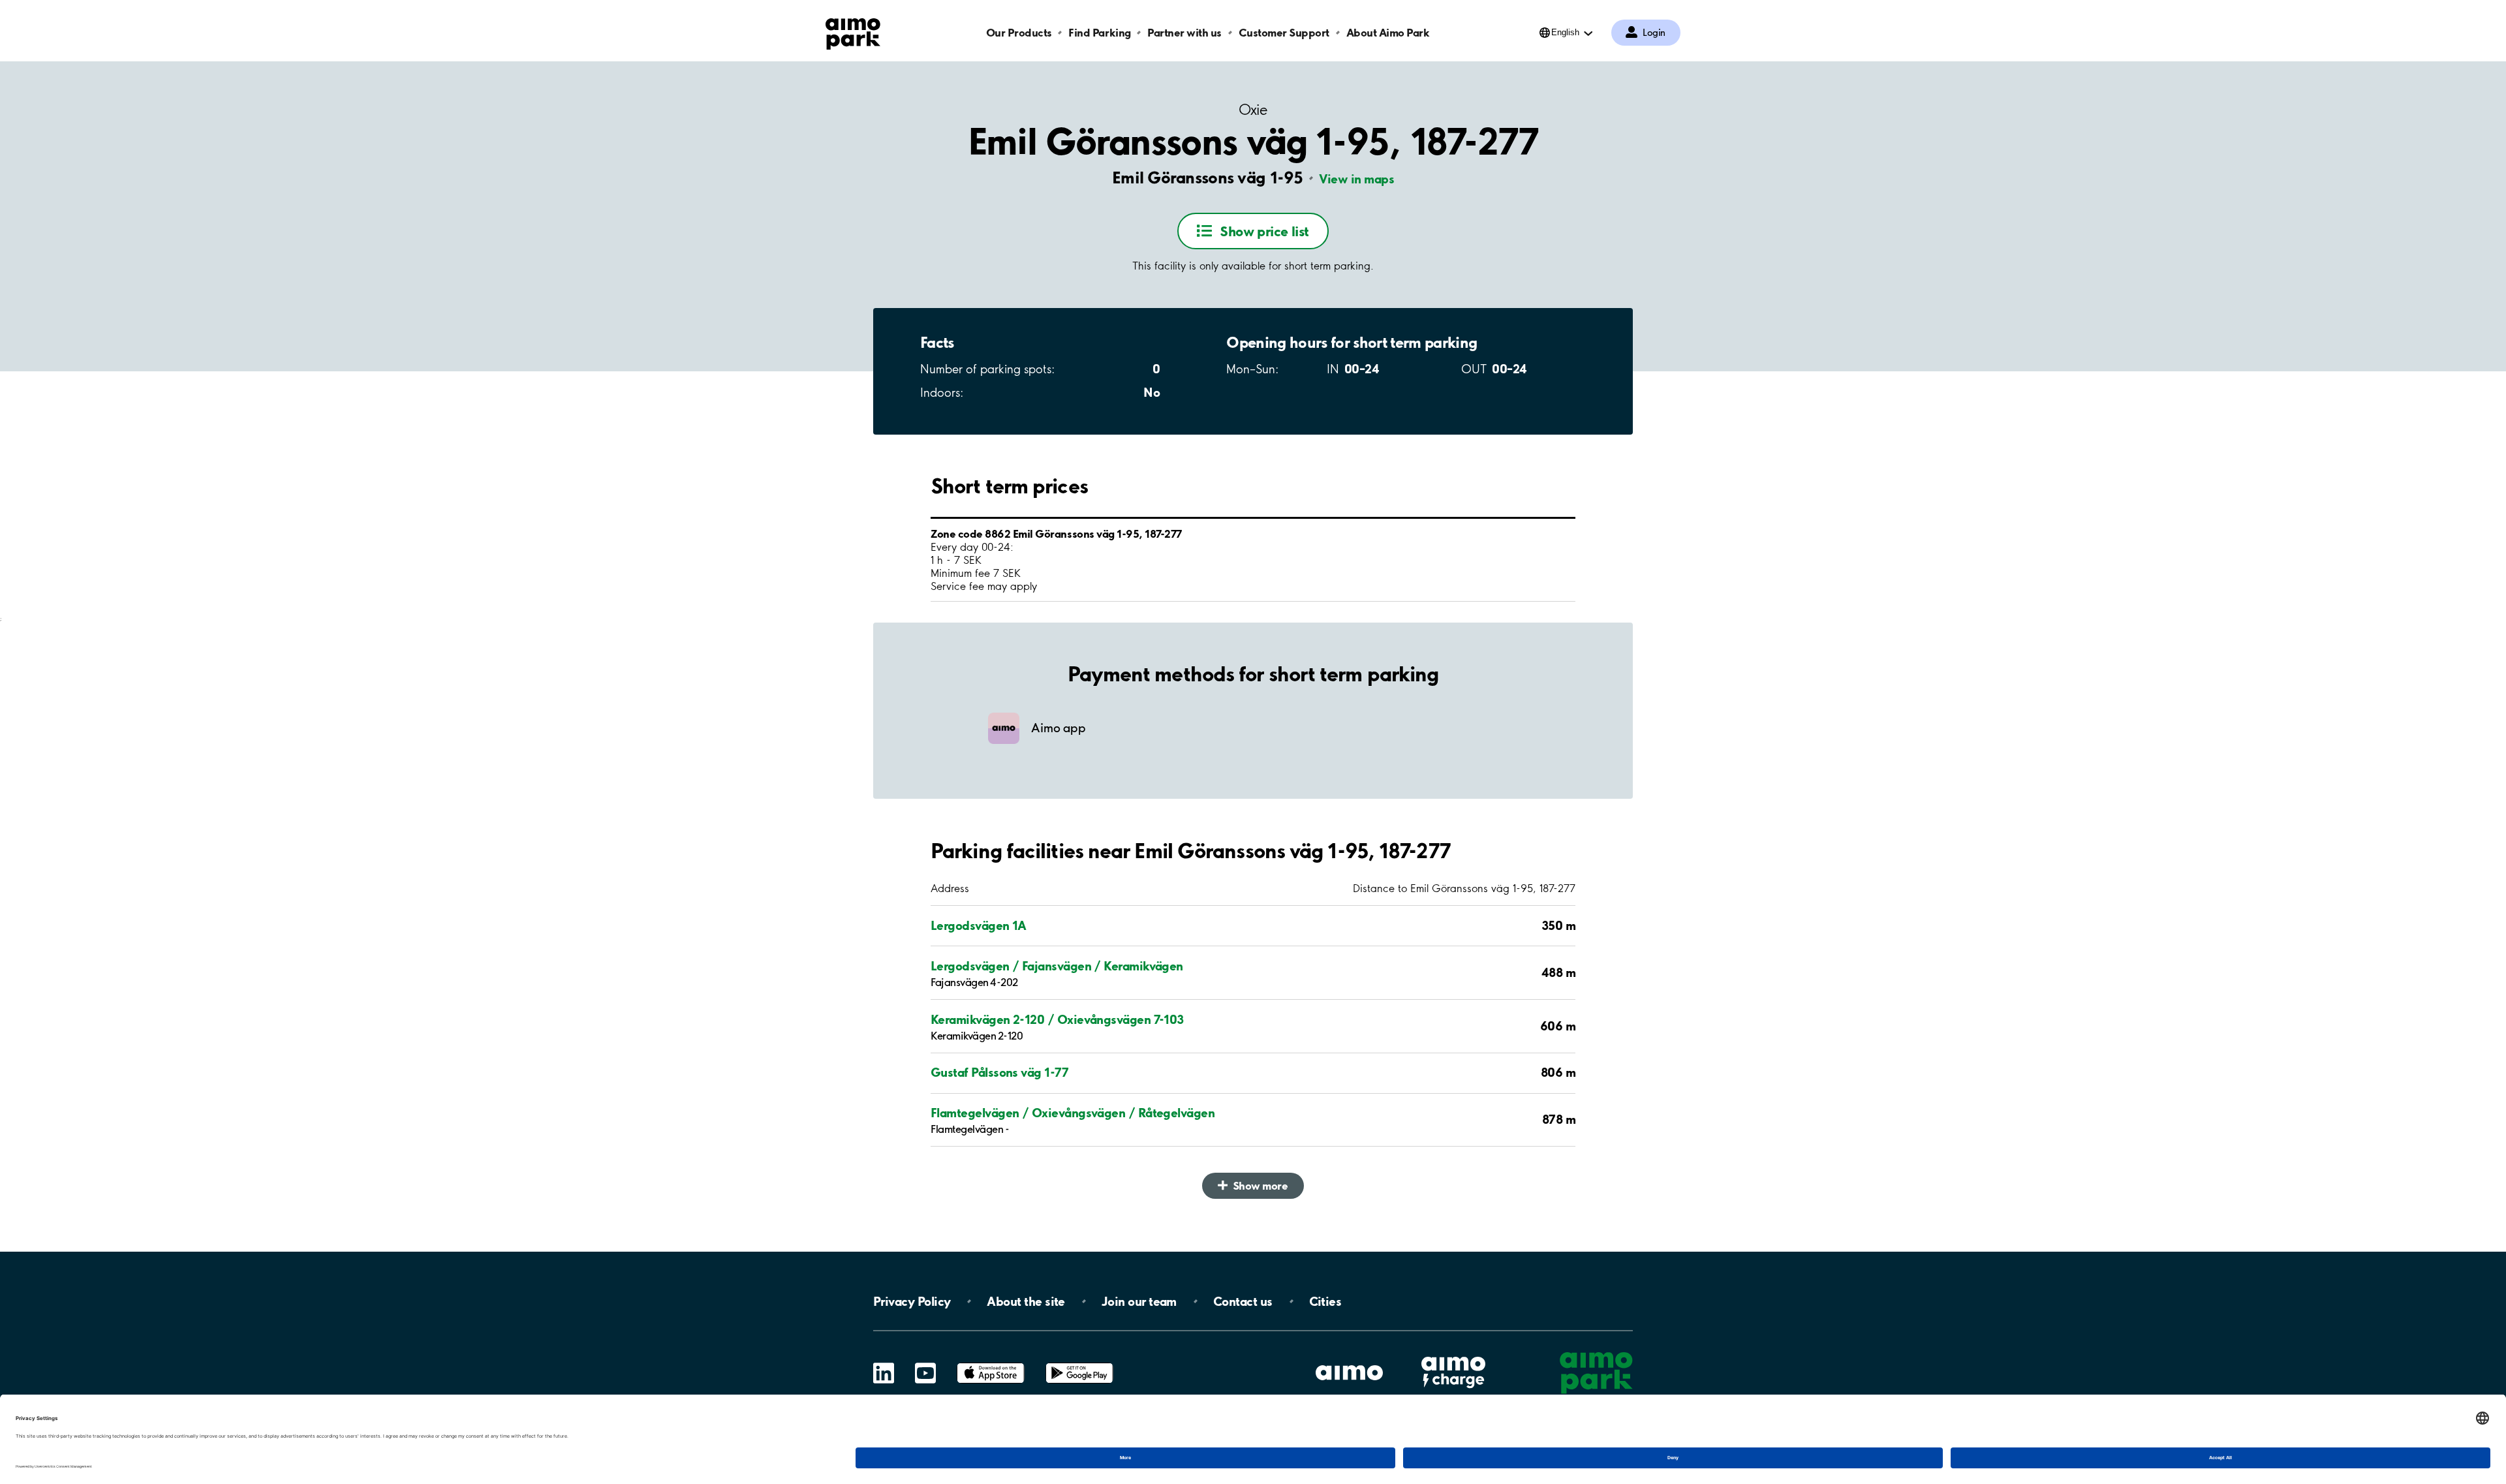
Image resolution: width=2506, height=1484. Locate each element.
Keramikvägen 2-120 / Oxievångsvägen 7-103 (1057, 1019)
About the (1026, 1301)
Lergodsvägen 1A (979, 925)
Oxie (1253, 110)
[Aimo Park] (853, 31)
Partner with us (1184, 32)
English (1565, 32)
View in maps (1356, 179)
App (991, 1363)
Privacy (912, 1301)
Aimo (1453, 1355)
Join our (1139, 1301)
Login (1654, 33)
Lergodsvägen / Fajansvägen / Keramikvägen (1057, 966)
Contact (1243, 1301)
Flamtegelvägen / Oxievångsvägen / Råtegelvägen (1073, 1113)
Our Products (1019, 32)
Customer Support (1284, 32)
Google (1079, 1363)
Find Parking (1099, 32)
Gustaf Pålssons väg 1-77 (999, 1072)
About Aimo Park (1388, 32)
